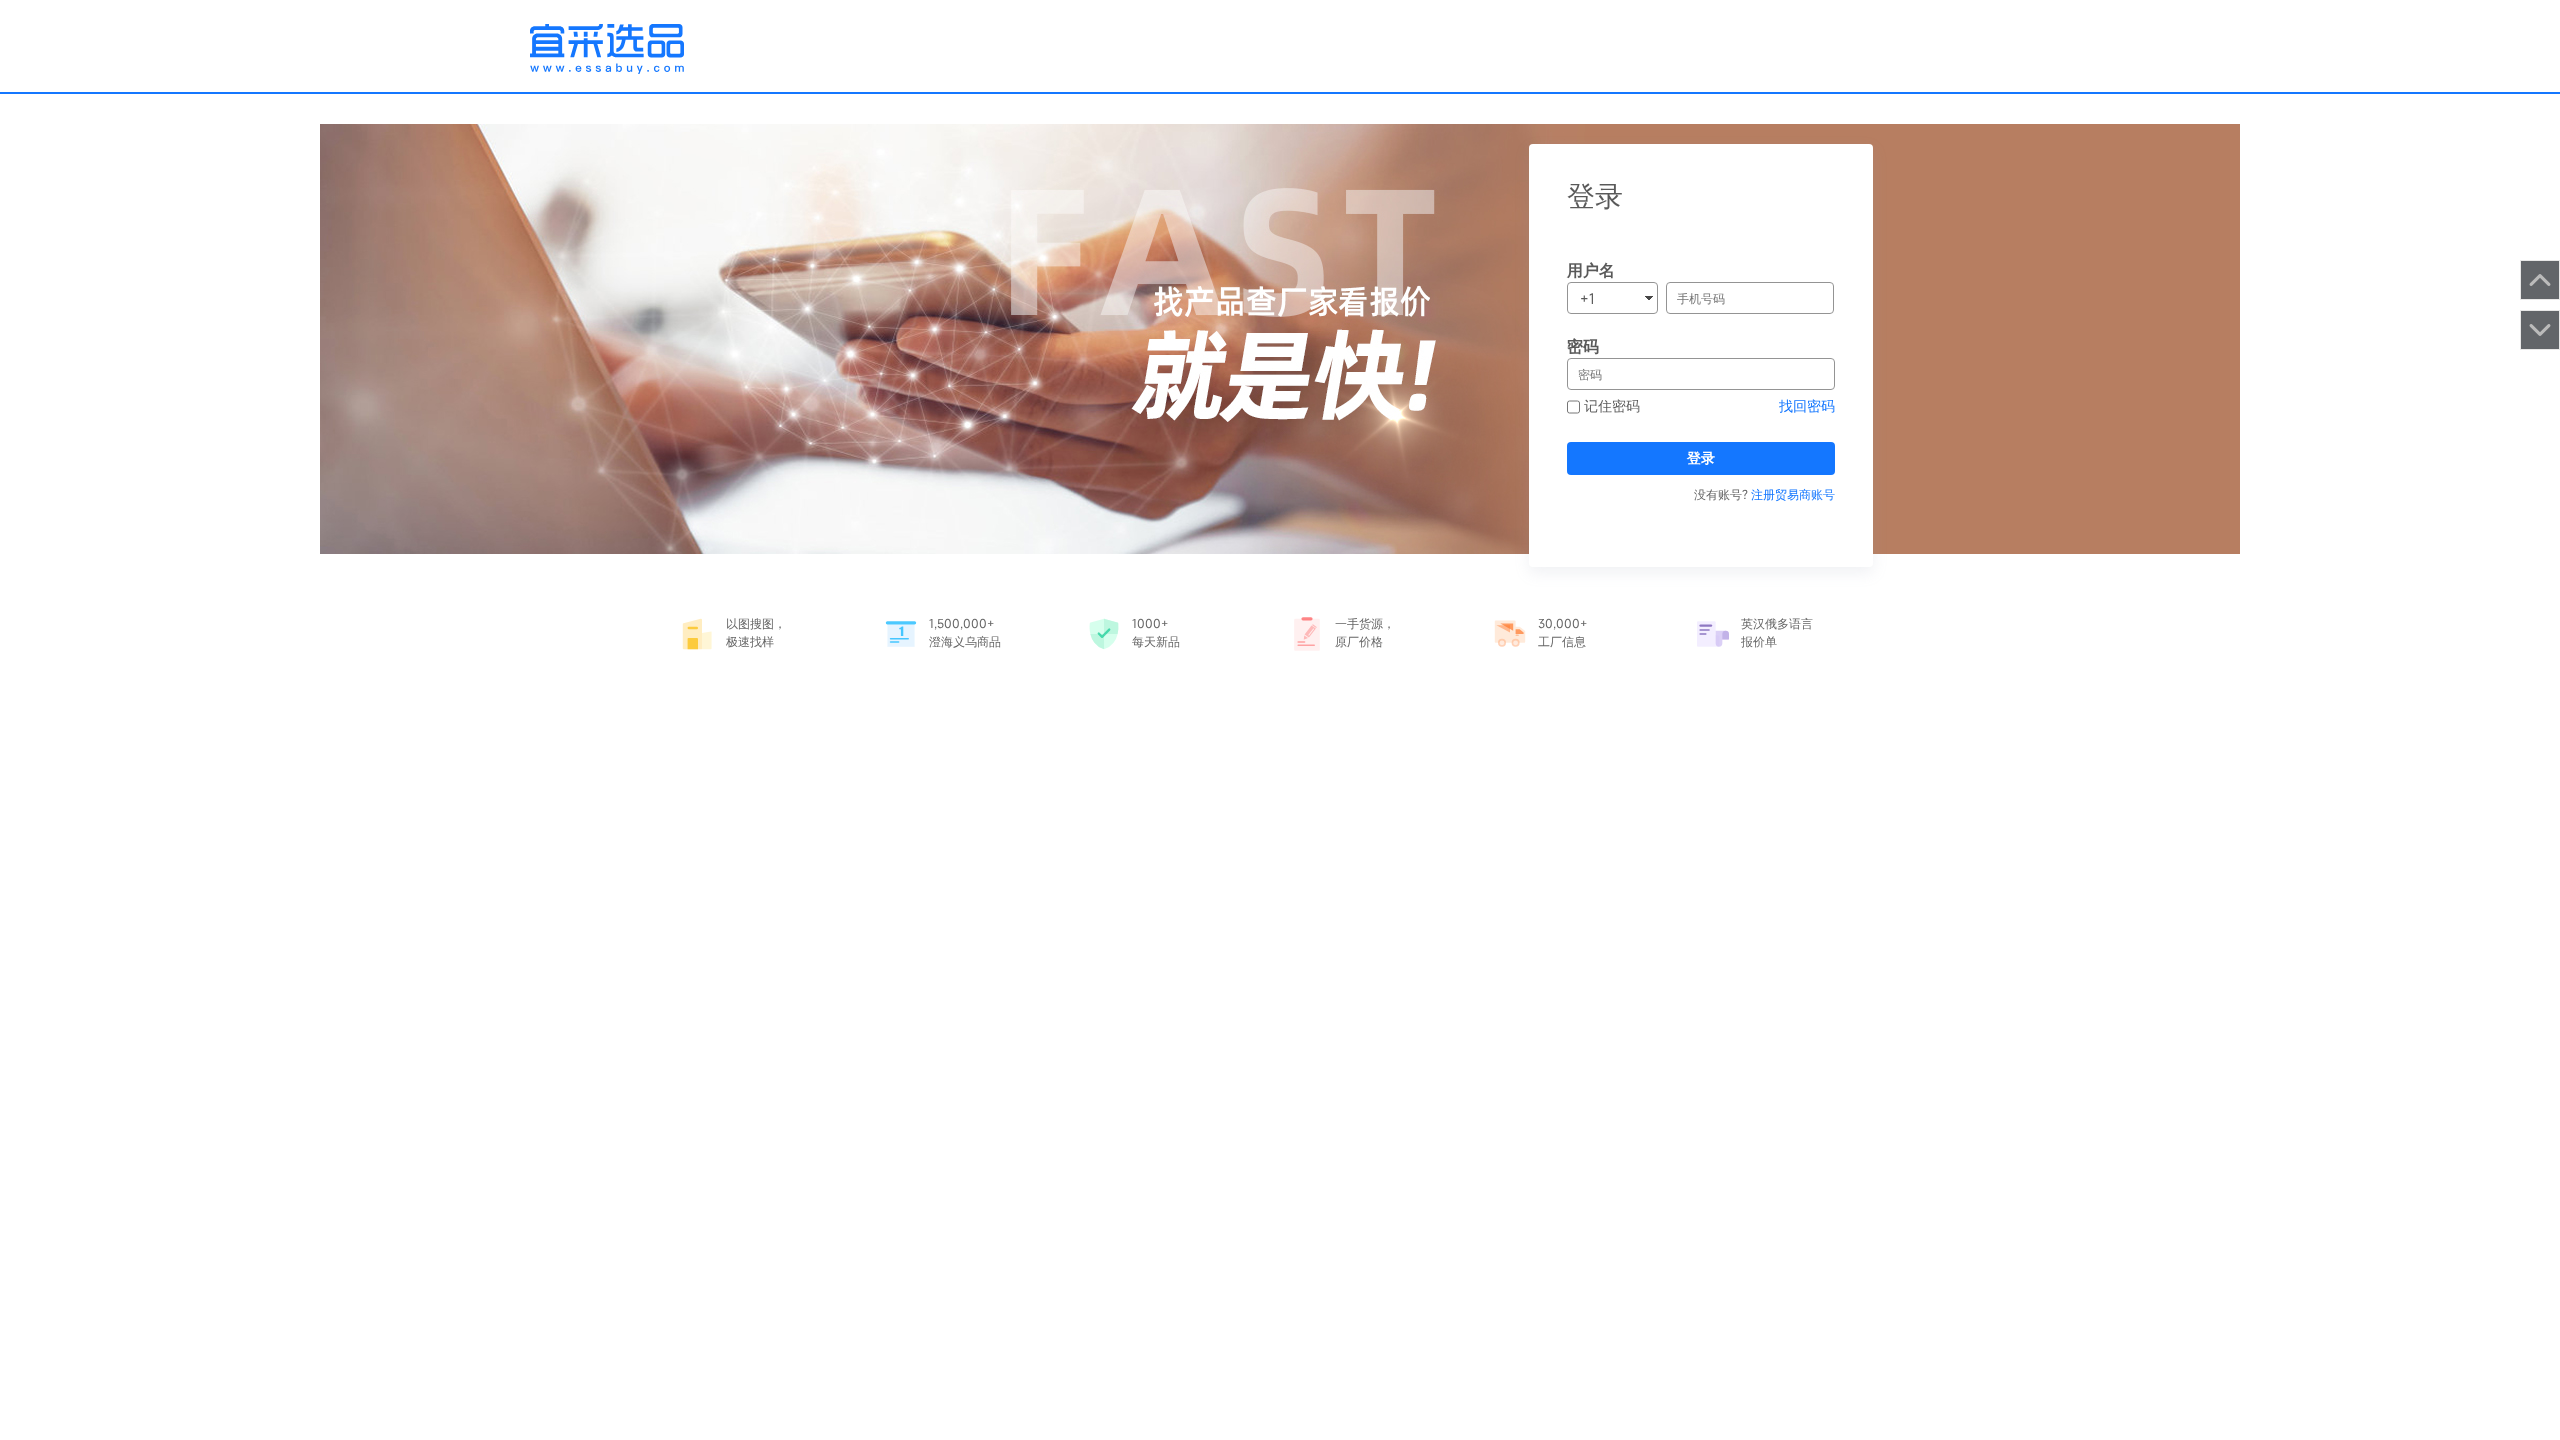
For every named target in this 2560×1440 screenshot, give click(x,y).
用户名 (1591, 270)
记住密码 (1610, 405)
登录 (1701, 457)
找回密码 (1807, 405)
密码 (1583, 346)
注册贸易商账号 (1793, 494)
